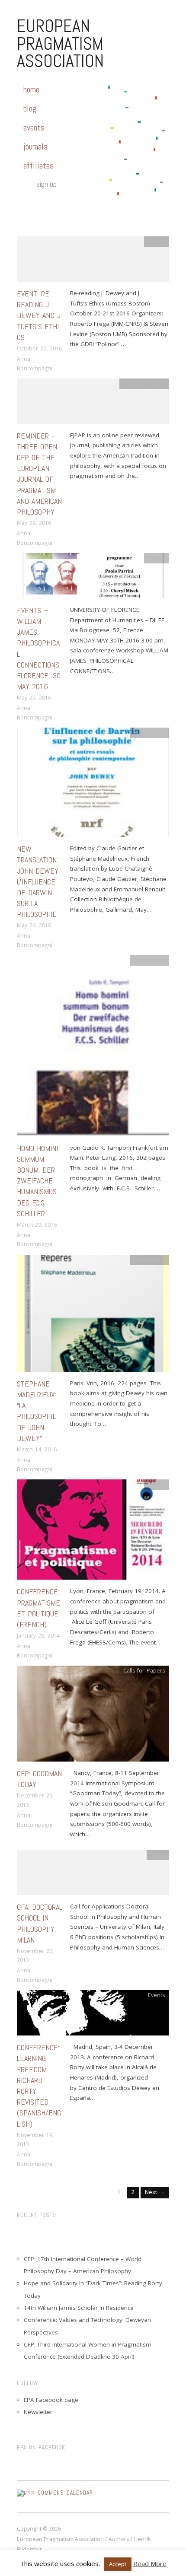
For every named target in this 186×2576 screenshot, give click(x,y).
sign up (46, 184)
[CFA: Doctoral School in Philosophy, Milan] (93, 1875)
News (158, 1855)
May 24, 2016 (34, 925)
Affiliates (38, 165)
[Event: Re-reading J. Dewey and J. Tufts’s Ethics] (93, 262)
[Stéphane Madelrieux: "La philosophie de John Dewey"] (93, 1316)
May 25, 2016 (34, 698)
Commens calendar (65, 2493)
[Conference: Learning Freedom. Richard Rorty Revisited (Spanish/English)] (93, 2016)
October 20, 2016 (39, 348)
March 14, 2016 (37, 1449)
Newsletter (38, 2412)
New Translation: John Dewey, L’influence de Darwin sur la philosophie (38, 881)
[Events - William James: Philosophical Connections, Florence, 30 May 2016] (93, 578)
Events (34, 127)
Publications (149, 733)
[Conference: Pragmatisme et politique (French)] (93, 1532)
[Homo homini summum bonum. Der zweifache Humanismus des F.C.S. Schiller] (93, 1049)
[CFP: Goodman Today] (93, 1716)
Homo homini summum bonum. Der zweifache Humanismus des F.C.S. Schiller (37, 1181)
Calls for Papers (144, 383)
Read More (150, 2563)
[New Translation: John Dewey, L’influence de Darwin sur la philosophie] (93, 785)
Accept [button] (118, 2564)
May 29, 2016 (34, 523)
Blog (30, 108)
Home (31, 89)
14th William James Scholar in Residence (79, 2308)
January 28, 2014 (38, 1636)
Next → (155, 2192)
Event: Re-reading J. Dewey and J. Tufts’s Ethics (39, 315)
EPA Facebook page (51, 2400)
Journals (35, 146)
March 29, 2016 (37, 1225)
